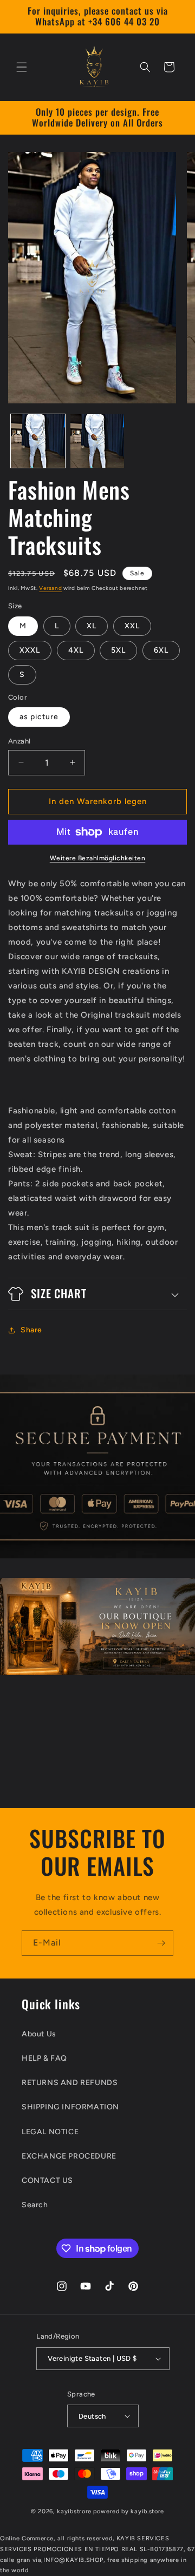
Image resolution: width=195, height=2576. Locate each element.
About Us (39, 2034)
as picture (39, 717)
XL (92, 626)
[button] (22, 67)
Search (35, 2205)
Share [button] (31, 1330)
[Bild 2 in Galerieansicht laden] (97, 441)
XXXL (30, 650)
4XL (76, 650)
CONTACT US (47, 2180)
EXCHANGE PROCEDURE (69, 2156)
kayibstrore (74, 2511)
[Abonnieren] (161, 1943)
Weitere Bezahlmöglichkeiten (98, 858)
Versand (50, 588)
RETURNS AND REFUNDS (70, 2083)
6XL (161, 650)
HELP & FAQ (44, 2058)
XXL (132, 626)
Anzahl (19, 741)
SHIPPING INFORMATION (70, 2107)
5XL (118, 650)
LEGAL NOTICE (50, 2132)
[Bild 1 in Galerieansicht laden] (38, 441)
